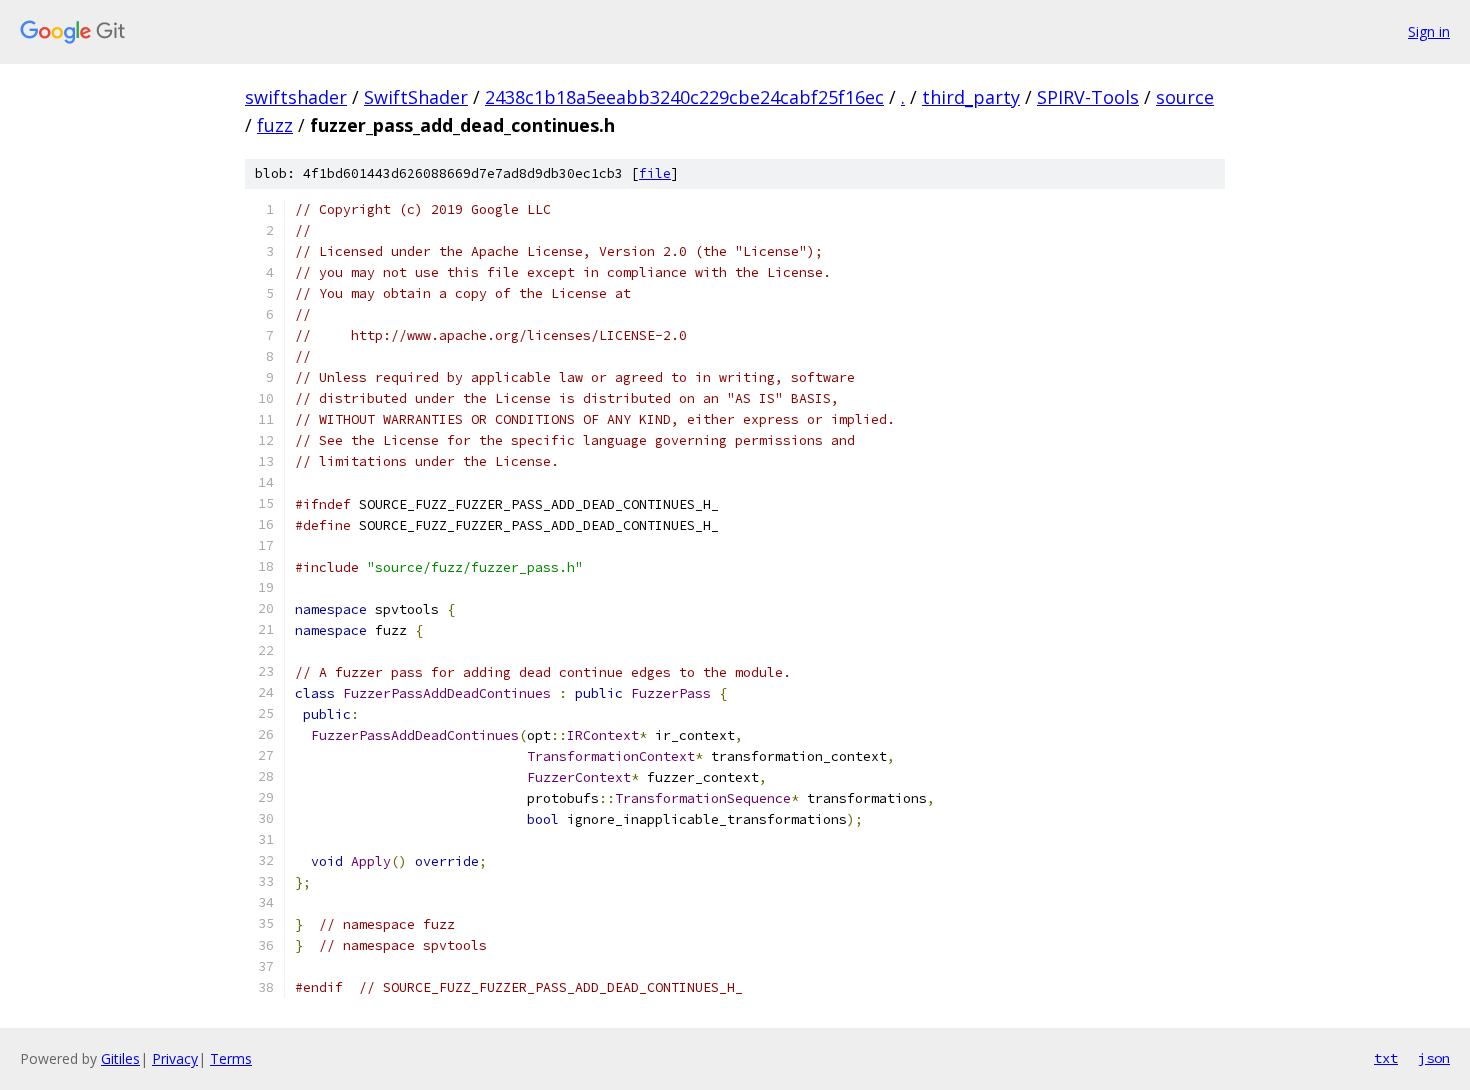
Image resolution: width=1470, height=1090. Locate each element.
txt (1386, 1058)
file (655, 173)
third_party (971, 97)
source (1185, 97)
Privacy (175, 1058)
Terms (231, 1058)
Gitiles (120, 1058)
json (1434, 1058)
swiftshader (296, 97)
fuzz (275, 125)
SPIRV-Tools (1088, 97)
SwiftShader (416, 97)
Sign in (1429, 31)
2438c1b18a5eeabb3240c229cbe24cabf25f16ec (684, 97)
